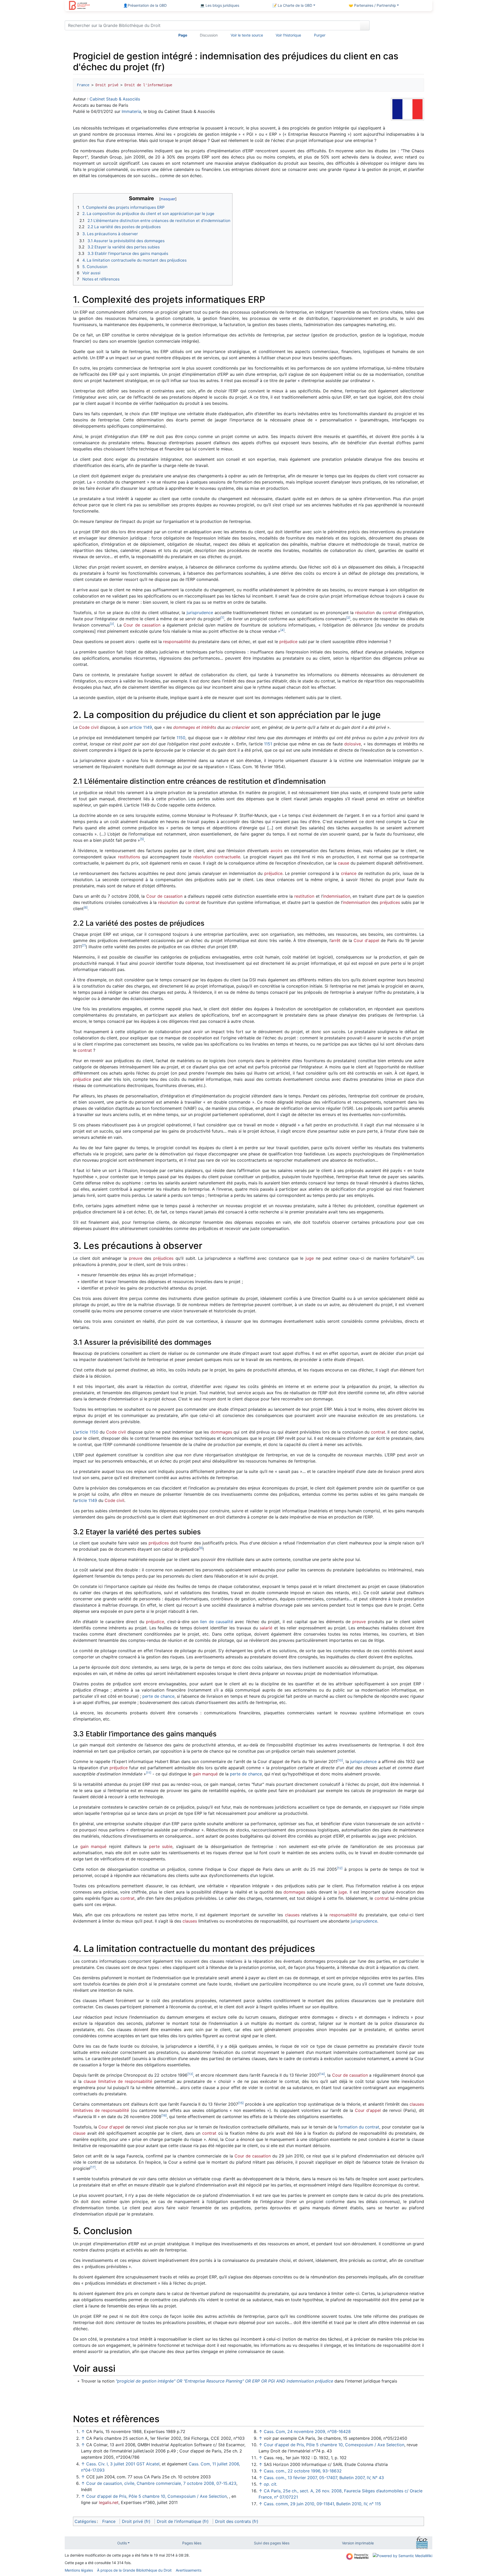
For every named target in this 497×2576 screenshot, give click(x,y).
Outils (122, 2543)
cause (343, 863)
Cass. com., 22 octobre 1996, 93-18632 (303, 2471)
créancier (241, 727)
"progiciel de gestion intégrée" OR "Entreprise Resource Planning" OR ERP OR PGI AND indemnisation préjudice (224, 2381)
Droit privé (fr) (136, 2521)
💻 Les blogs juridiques (220, 5)
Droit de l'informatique (148, 85)
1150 (181, 738)
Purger (320, 35)
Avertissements (189, 2570)
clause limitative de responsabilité (118, 2081)
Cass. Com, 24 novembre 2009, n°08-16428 (307, 2431)
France (83, 85)
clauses (292, 1915)
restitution (304, 896)
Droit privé (107, 85)
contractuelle (227, 857)
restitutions (129, 857)
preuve (136, 1258)
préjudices (390, 902)
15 (241, 2103)
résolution (365, 613)
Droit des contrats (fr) (237, 2521)
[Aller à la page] (365, 25)
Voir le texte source (247, 35)
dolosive (353, 744)
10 (340, 1760)
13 (190, 2074)
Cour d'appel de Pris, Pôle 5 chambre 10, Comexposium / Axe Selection (156, 2496)
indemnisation (337, 896)
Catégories (85, 2521)
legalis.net (109, 2502)
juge (310, 1258)
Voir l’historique (288, 35)
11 (149, 1773)
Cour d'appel (366, 940)
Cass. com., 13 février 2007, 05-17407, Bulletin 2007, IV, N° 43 (324, 2478)
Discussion (209, 35)
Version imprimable (358, 2543)
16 (164, 2115)
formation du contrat (359, 2127)
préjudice (288, 642)
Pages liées (192, 2543)
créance (349, 873)
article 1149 (141, 727)
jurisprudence (200, 613)
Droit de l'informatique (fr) (183, 2521)
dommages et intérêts (195, 727)
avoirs (276, 851)
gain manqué (205, 1774)
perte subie (161, 1846)
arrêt (336, 940)
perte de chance (158, 1696)
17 (93, 2167)
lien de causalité (217, 1622)
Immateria (131, 111)
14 (322, 2074)
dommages (221, 1432)
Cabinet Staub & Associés (115, 99)
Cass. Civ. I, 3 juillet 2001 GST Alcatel (123, 2464)
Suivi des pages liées (272, 2543)
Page (183, 35)
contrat (390, 613)
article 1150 (87, 1432)
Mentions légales (79, 2570)
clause (79, 2133)
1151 (268, 744)
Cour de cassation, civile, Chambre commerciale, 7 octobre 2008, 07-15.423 (161, 2483)
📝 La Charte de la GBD (292, 5)
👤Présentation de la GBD (145, 5)
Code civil (89, 727)
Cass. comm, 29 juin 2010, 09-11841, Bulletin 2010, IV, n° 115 (322, 2504)
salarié (266, 1628)
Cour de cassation (142, 625)
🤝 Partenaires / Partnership (372, 5)
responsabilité (177, 642)
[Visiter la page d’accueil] (79, 6)
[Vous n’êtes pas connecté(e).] (403, 26)
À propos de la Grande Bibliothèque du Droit (134, 2570)
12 (340, 1868)
